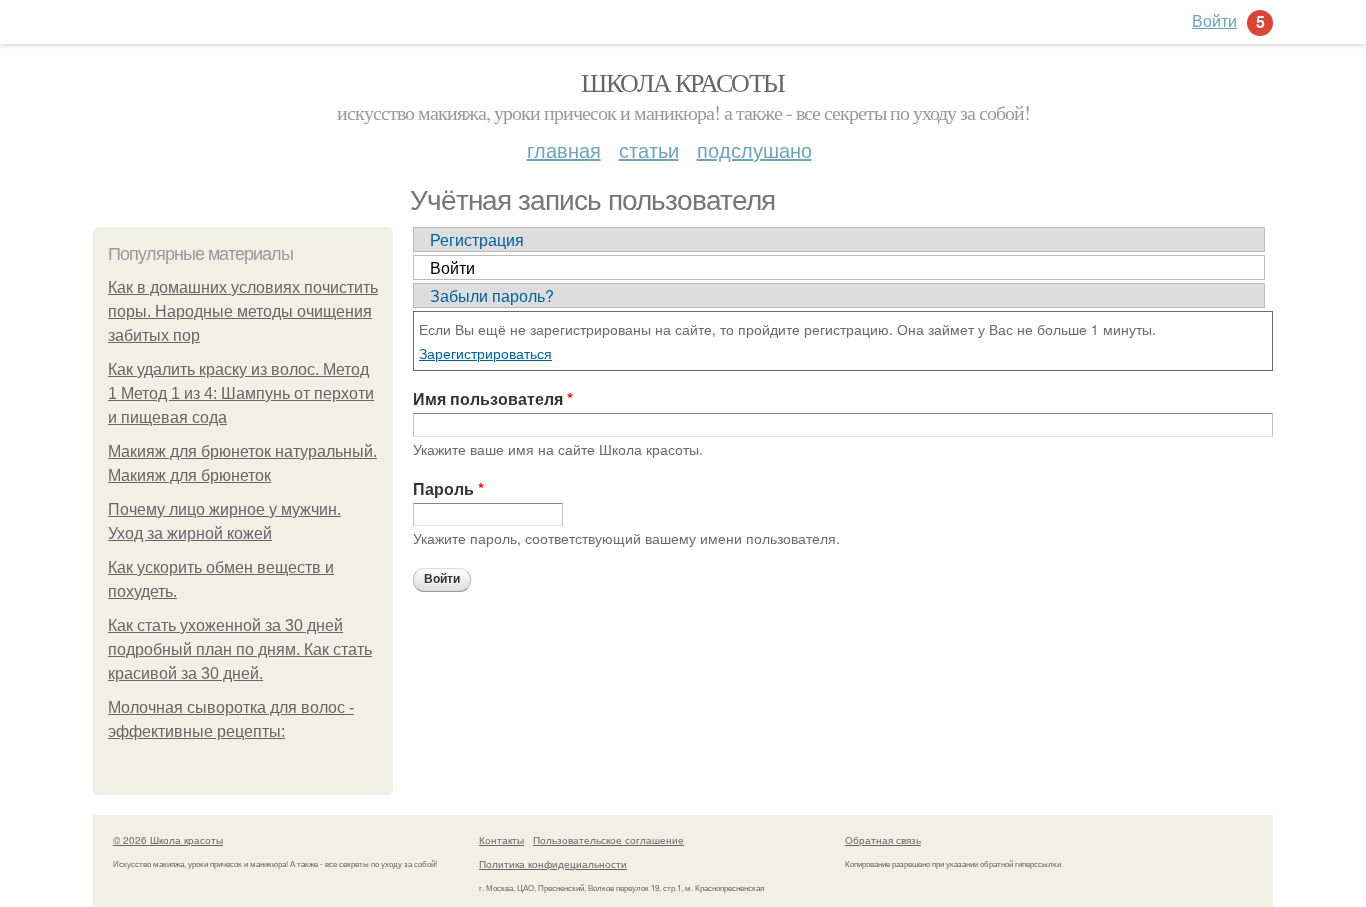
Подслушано (754, 149)
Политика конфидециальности (553, 864)
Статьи (649, 149)
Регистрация (477, 239)
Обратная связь (883, 840)
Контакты (501, 840)
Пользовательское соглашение (608, 840)
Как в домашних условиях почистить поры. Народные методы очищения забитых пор (243, 311)
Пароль (448, 488)
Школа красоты (682, 82)
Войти (452, 267)
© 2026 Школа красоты (168, 840)
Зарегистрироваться (485, 353)
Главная (564, 149)
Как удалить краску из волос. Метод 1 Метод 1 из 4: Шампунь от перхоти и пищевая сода (241, 393)
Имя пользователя (493, 398)
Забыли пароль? (492, 295)
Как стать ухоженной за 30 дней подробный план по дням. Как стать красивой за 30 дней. (240, 649)
